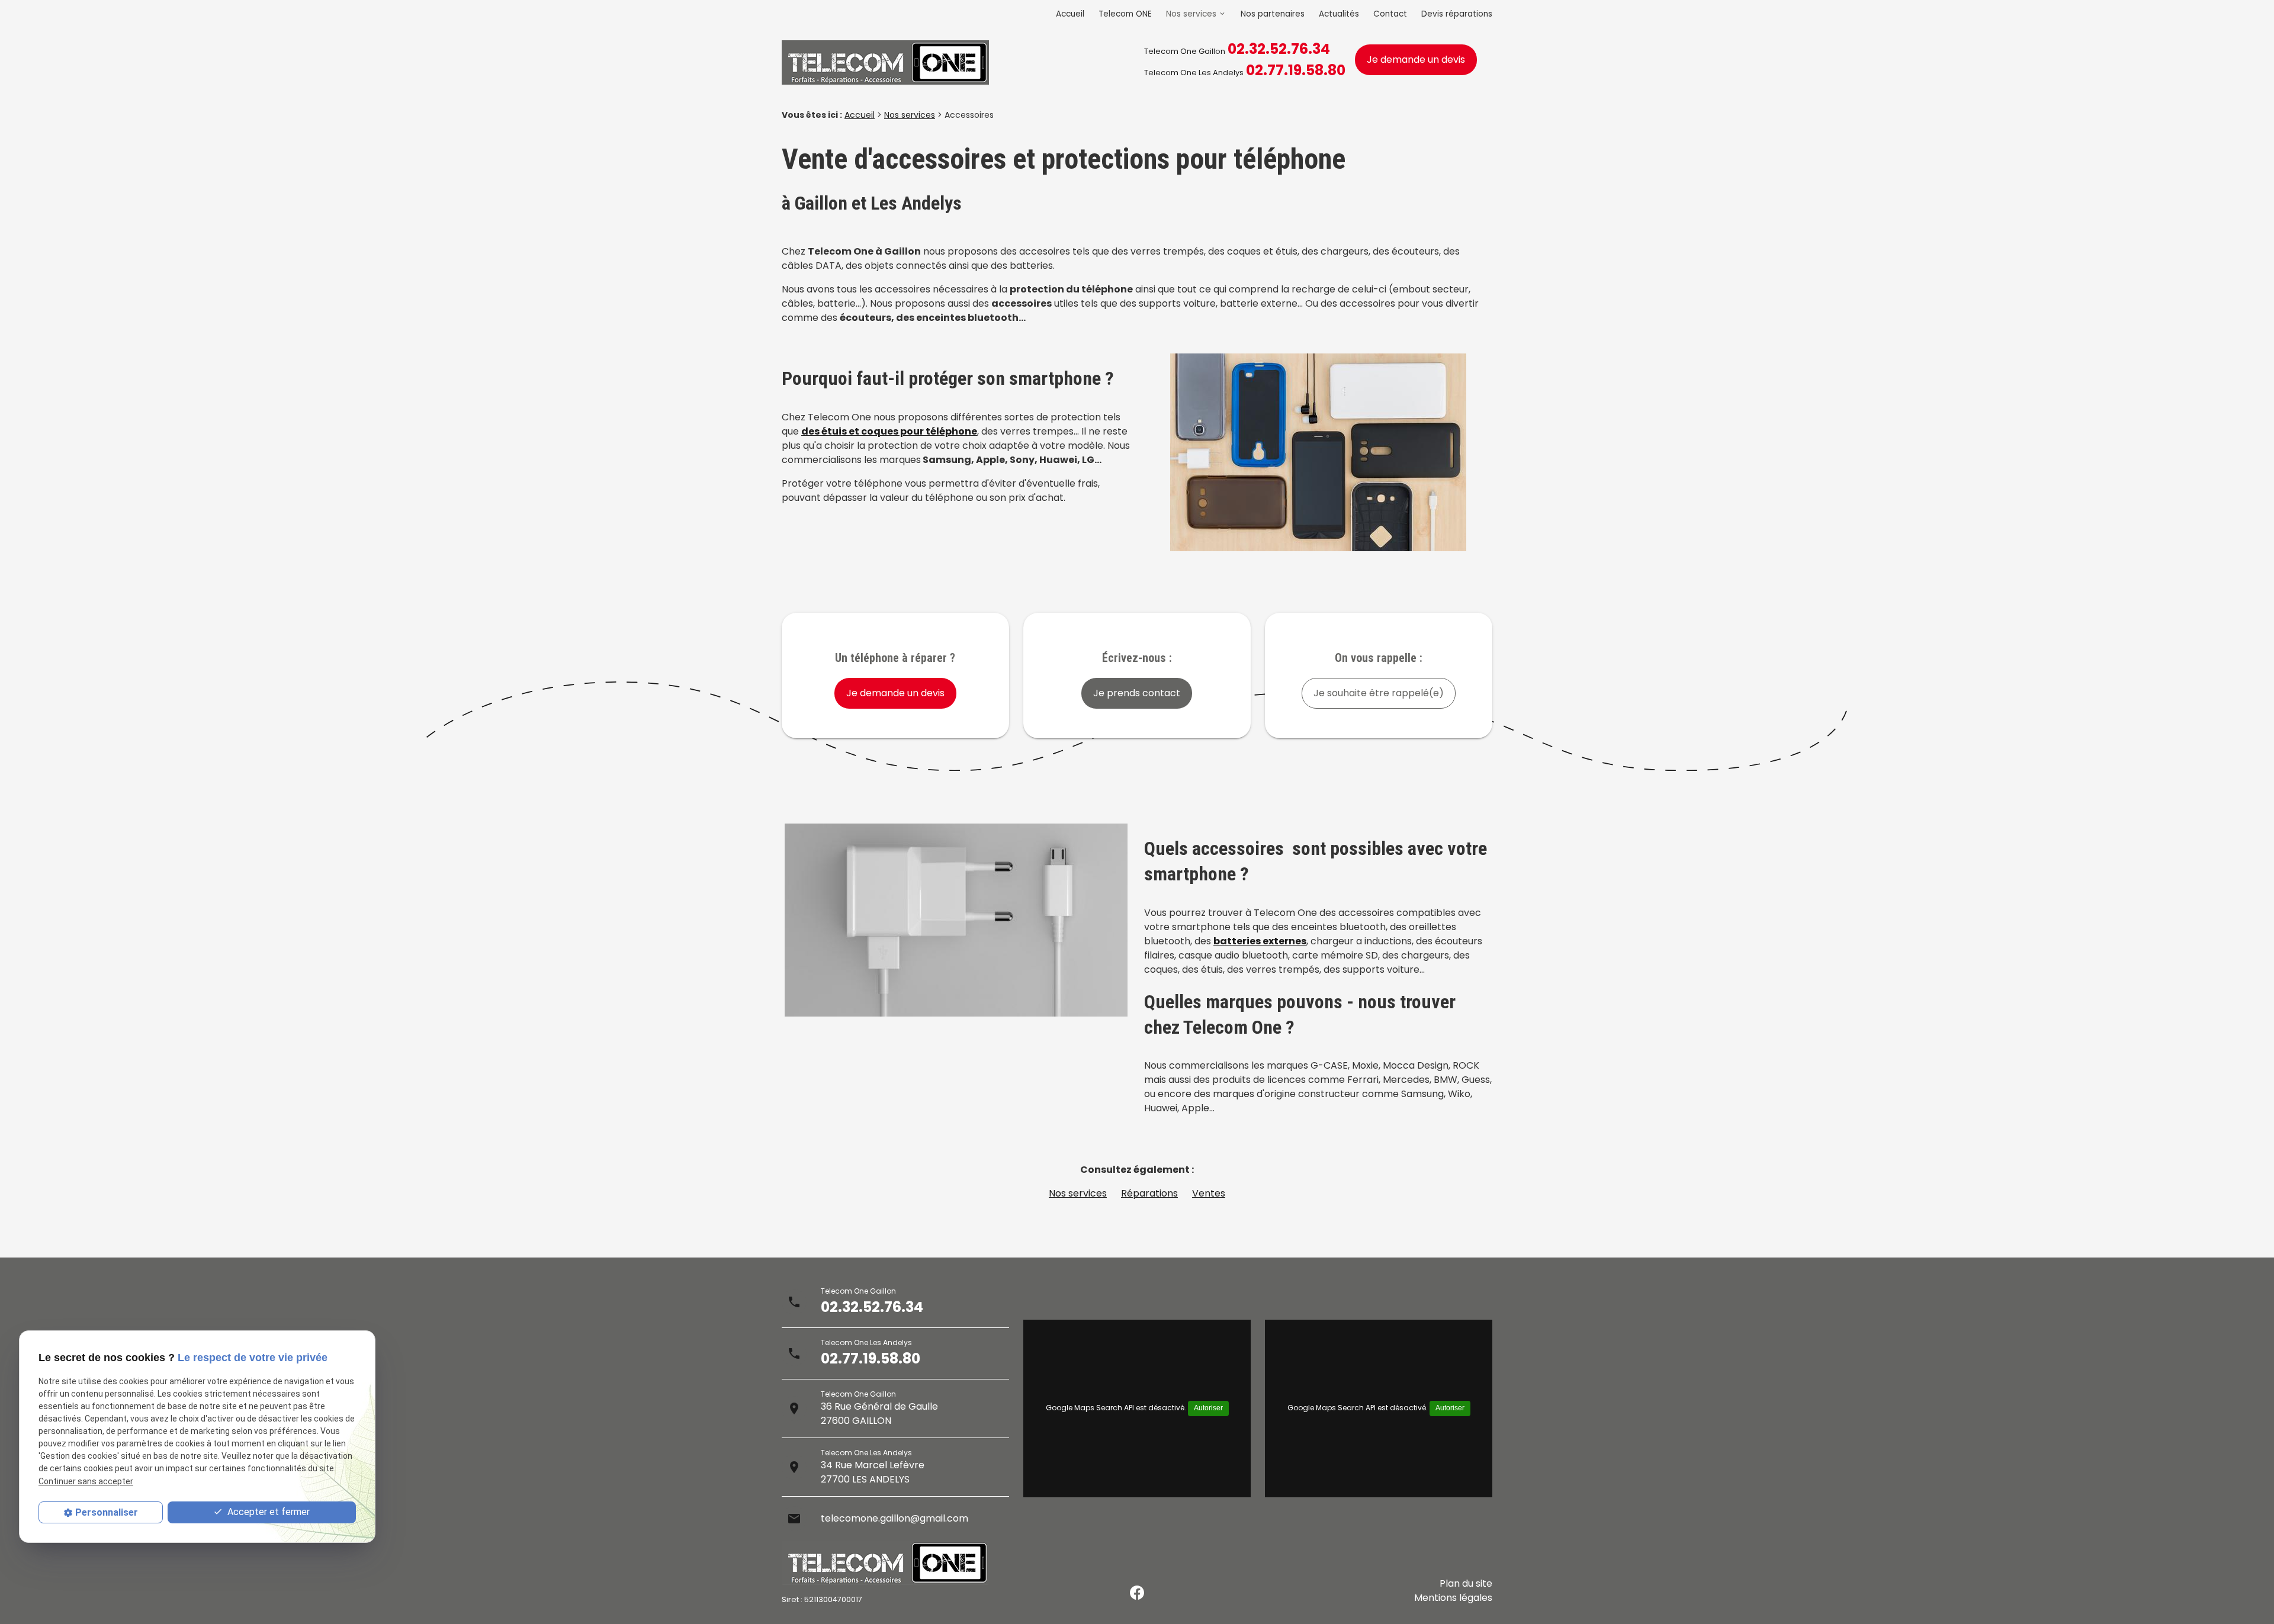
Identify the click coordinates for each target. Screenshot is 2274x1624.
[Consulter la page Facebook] (1137, 1593)
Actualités (1339, 14)
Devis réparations (1457, 14)
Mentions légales (1453, 1598)
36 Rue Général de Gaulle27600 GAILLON (879, 1414)
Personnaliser (107, 1512)
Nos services (1191, 14)
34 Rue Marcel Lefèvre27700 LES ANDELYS (873, 1472)
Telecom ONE (1125, 14)
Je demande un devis (1416, 60)
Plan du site (1466, 1583)
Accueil (1070, 14)
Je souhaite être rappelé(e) (1379, 693)
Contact (1390, 14)
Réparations (1149, 1193)
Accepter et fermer (267, 1512)
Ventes (1209, 1193)
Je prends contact (1137, 693)
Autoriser (1208, 1408)
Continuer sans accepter (86, 1481)
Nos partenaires (1273, 14)
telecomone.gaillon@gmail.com (894, 1518)
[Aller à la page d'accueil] (885, 65)
